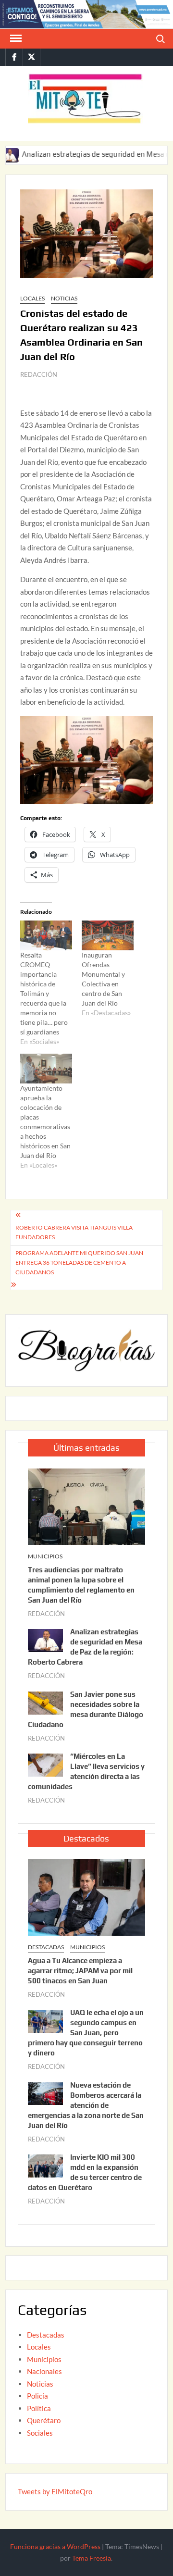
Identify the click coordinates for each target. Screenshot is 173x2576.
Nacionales (44, 2371)
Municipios (45, 1556)
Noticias (64, 298)
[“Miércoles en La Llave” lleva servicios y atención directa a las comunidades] (45, 1764)
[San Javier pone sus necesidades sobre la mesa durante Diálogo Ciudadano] (45, 1702)
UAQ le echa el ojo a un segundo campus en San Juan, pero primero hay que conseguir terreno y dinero (86, 2033)
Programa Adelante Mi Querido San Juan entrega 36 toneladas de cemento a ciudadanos (79, 1263)
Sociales (40, 2433)
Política (39, 2408)
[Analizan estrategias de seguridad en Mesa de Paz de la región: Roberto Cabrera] (45, 1640)
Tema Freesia (92, 2558)
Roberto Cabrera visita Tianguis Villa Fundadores (74, 1232)
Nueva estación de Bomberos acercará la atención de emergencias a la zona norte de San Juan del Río (86, 2105)
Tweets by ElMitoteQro (55, 2491)
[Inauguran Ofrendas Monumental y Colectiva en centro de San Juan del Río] (108, 935)
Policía (37, 2396)
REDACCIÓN (39, 374)
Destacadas (46, 1947)
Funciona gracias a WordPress (55, 2546)
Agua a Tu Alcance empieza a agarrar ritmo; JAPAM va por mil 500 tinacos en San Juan (80, 1971)
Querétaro (44, 2420)
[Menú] (15, 38)
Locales (32, 298)
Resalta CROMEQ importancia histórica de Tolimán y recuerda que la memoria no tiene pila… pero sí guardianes (44, 993)
